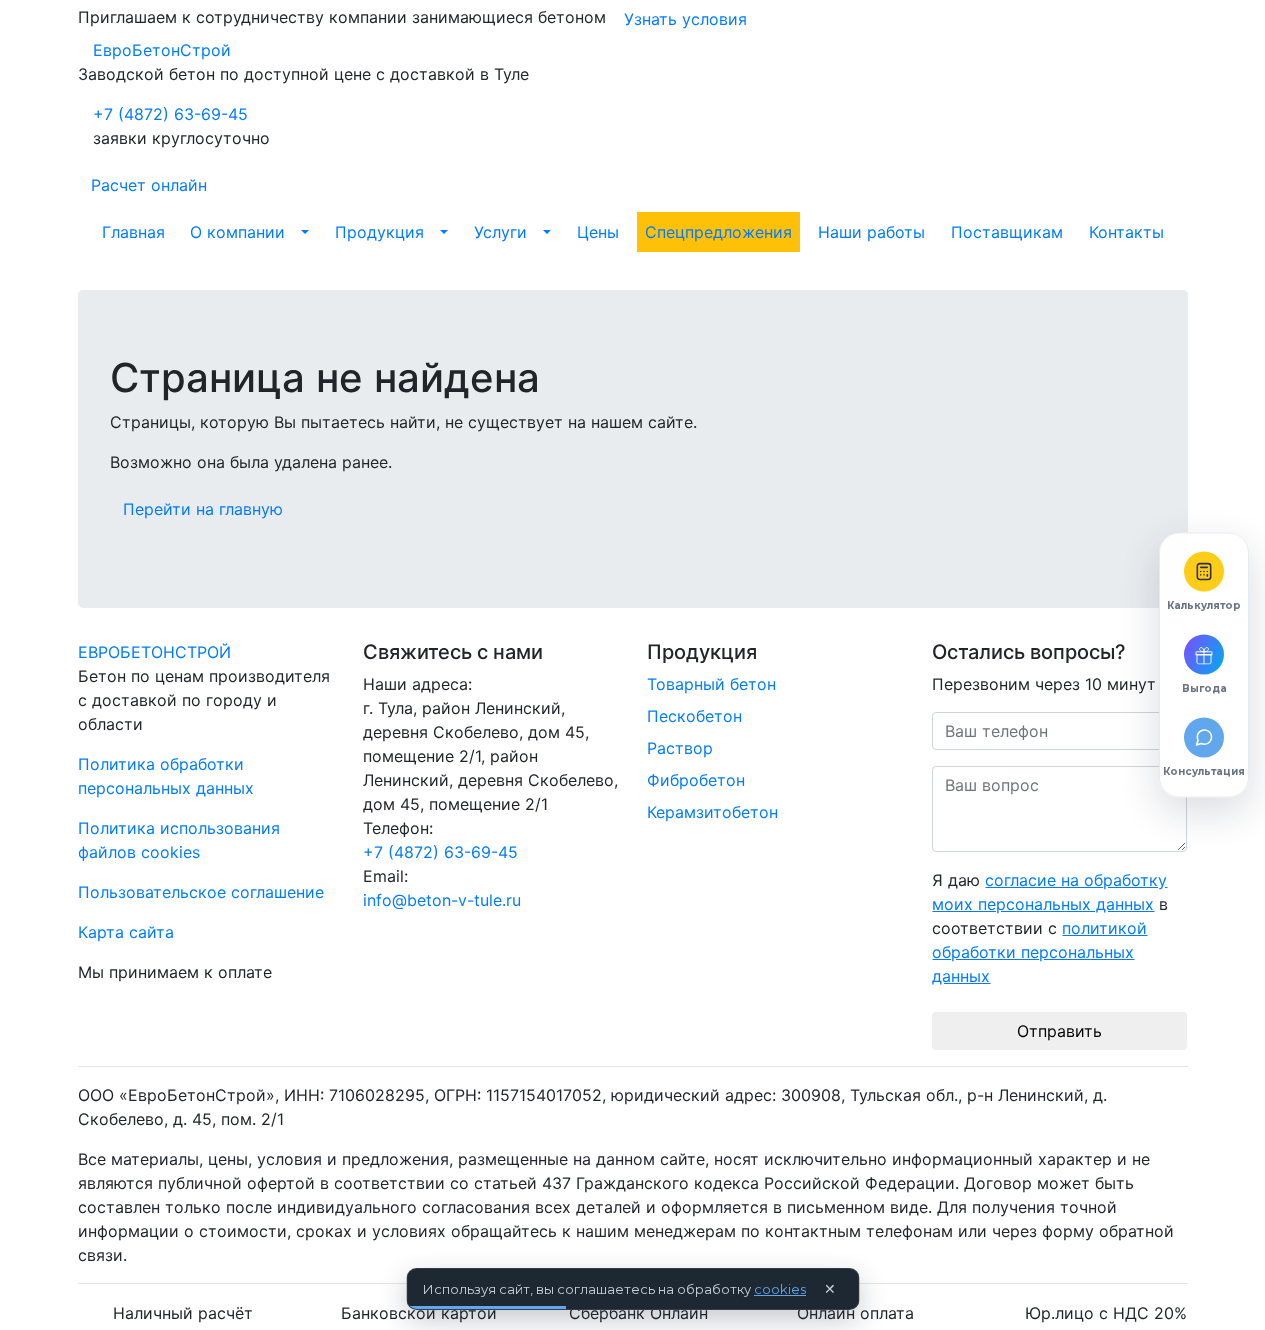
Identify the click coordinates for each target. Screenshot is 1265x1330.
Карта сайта (126, 932)
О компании (237, 232)
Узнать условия (685, 19)
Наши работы (871, 232)
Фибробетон (696, 780)
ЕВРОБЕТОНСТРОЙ (154, 652)
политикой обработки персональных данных (1039, 952)
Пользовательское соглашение (201, 892)
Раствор (680, 748)
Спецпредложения (718, 232)
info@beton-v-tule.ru (442, 900)
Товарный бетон (711, 684)
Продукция (379, 232)
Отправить (1059, 1031)
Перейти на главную (203, 509)
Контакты (1126, 232)
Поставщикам (1007, 232)
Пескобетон (694, 716)
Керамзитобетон (712, 812)
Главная (133, 232)
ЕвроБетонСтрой (162, 50)
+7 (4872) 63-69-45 (170, 114)
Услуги (500, 232)
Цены (598, 232)
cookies (780, 1289)
